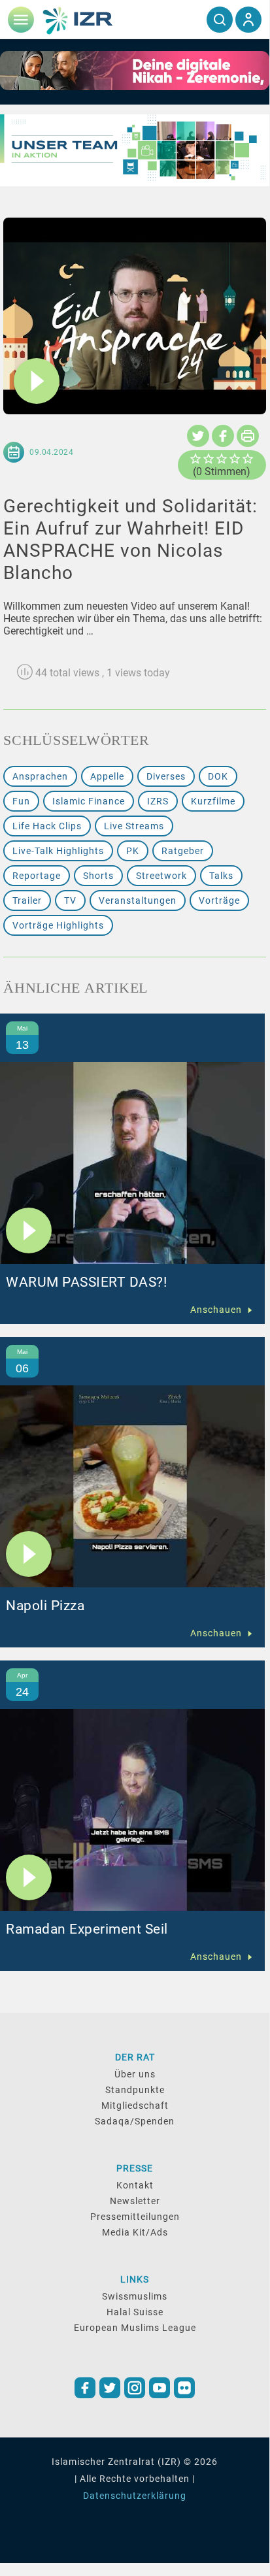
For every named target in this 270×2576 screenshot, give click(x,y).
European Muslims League (135, 2328)
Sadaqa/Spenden (135, 2121)
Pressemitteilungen (135, 2217)
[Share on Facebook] (223, 436)
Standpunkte (135, 2090)
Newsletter (135, 2201)
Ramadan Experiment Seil (87, 1929)
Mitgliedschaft (135, 2105)
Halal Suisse (135, 2312)
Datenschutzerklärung (135, 2496)
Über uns (135, 2074)
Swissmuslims (135, 2296)
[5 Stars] (248, 459)
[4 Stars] (235, 459)
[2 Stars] (209, 459)
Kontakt (135, 2185)
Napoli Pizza (45, 1606)
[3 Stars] (222, 459)
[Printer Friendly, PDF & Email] (248, 436)
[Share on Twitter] (198, 436)
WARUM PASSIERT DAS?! (86, 1282)
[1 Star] (195, 459)
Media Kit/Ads (135, 2232)
